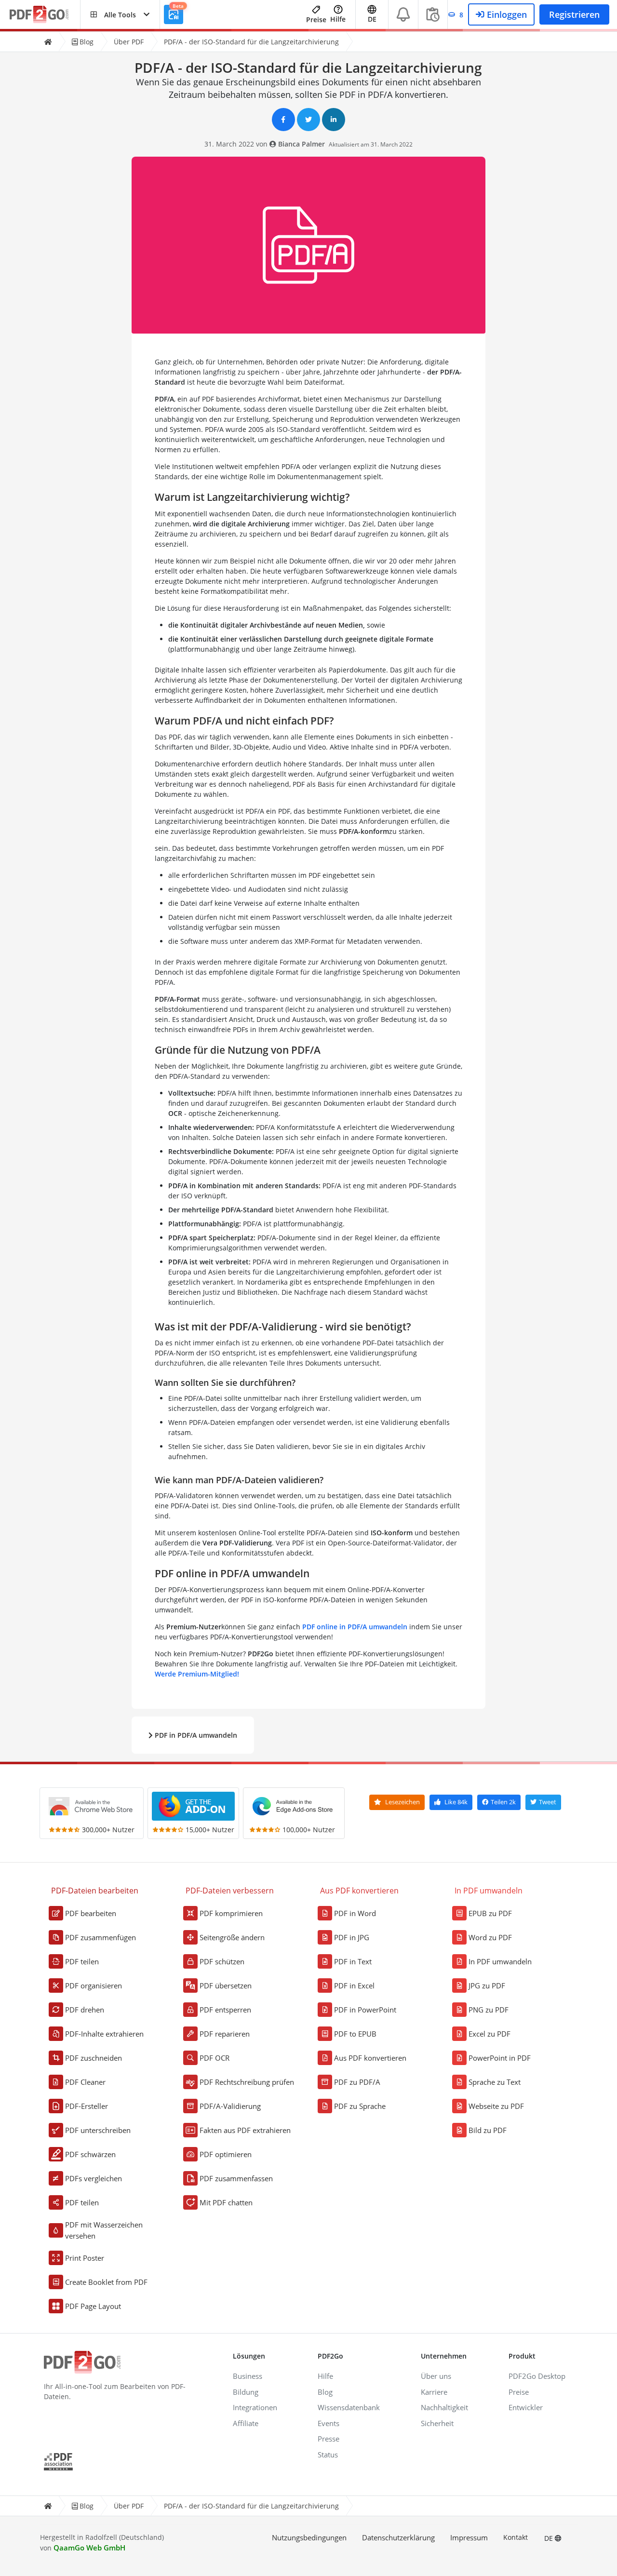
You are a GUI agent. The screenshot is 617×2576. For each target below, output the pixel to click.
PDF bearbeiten (91, 1913)
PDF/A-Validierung (230, 2106)
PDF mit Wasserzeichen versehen (104, 2230)
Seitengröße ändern (232, 1937)
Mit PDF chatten (226, 2202)
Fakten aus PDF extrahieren (245, 2130)
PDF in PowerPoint (365, 2010)
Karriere (434, 2392)
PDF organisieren (94, 1986)
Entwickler (526, 2407)
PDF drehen (85, 2010)
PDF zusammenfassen (236, 2178)
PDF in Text (353, 1961)
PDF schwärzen (90, 2154)
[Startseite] (48, 42)
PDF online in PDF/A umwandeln (355, 1627)
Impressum (469, 2537)
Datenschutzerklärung (398, 2537)
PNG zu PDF (489, 2010)
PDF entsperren (225, 2010)
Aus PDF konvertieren (370, 2058)
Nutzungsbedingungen (309, 2537)
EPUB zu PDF (490, 1913)
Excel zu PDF (490, 2034)
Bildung (246, 2392)
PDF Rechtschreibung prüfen (247, 2082)
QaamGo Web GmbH (89, 2548)
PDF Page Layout (93, 2306)
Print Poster (85, 2258)
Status (328, 2455)
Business (248, 2376)
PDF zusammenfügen (101, 1937)
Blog (86, 42)
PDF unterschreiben (98, 2130)
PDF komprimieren (231, 1913)
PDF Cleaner (85, 2082)
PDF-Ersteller (87, 2106)
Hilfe (338, 19)
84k (456, 1802)
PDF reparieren (225, 2034)
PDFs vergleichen (94, 2178)
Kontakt (516, 2537)
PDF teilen (82, 1961)
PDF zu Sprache (360, 2106)
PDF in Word (355, 1913)
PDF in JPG (352, 1937)
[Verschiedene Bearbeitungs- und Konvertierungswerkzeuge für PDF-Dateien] (45, 15)
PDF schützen (222, 1961)
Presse (329, 2439)
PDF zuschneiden (94, 2058)
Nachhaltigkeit (444, 2407)
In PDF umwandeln (500, 1961)
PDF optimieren (226, 2154)
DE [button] (372, 19)
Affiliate (246, 2423)
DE (550, 2538)
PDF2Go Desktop (537, 2376)
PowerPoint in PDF (500, 2058)
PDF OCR (215, 2058)
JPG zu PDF (487, 1986)
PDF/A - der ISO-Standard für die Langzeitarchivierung (251, 42)
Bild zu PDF (488, 2130)
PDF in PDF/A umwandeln (195, 1735)
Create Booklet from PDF (106, 2282)
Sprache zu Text (495, 2082)
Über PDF (129, 42)
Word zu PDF (490, 1937)
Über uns (436, 2376)
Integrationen (255, 2407)
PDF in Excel (354, 1986)
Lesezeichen (402, 1802)
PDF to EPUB (355, 2034)
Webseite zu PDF (496, 2106)
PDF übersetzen (226, 1986)
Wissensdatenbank (349, 2407)
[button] (120, 14)
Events (329, 2423)
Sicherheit (437, 2423)
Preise (316, 20)
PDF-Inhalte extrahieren (104, 2034)
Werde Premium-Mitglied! (197, 1674)
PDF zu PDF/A (357, 2082)
